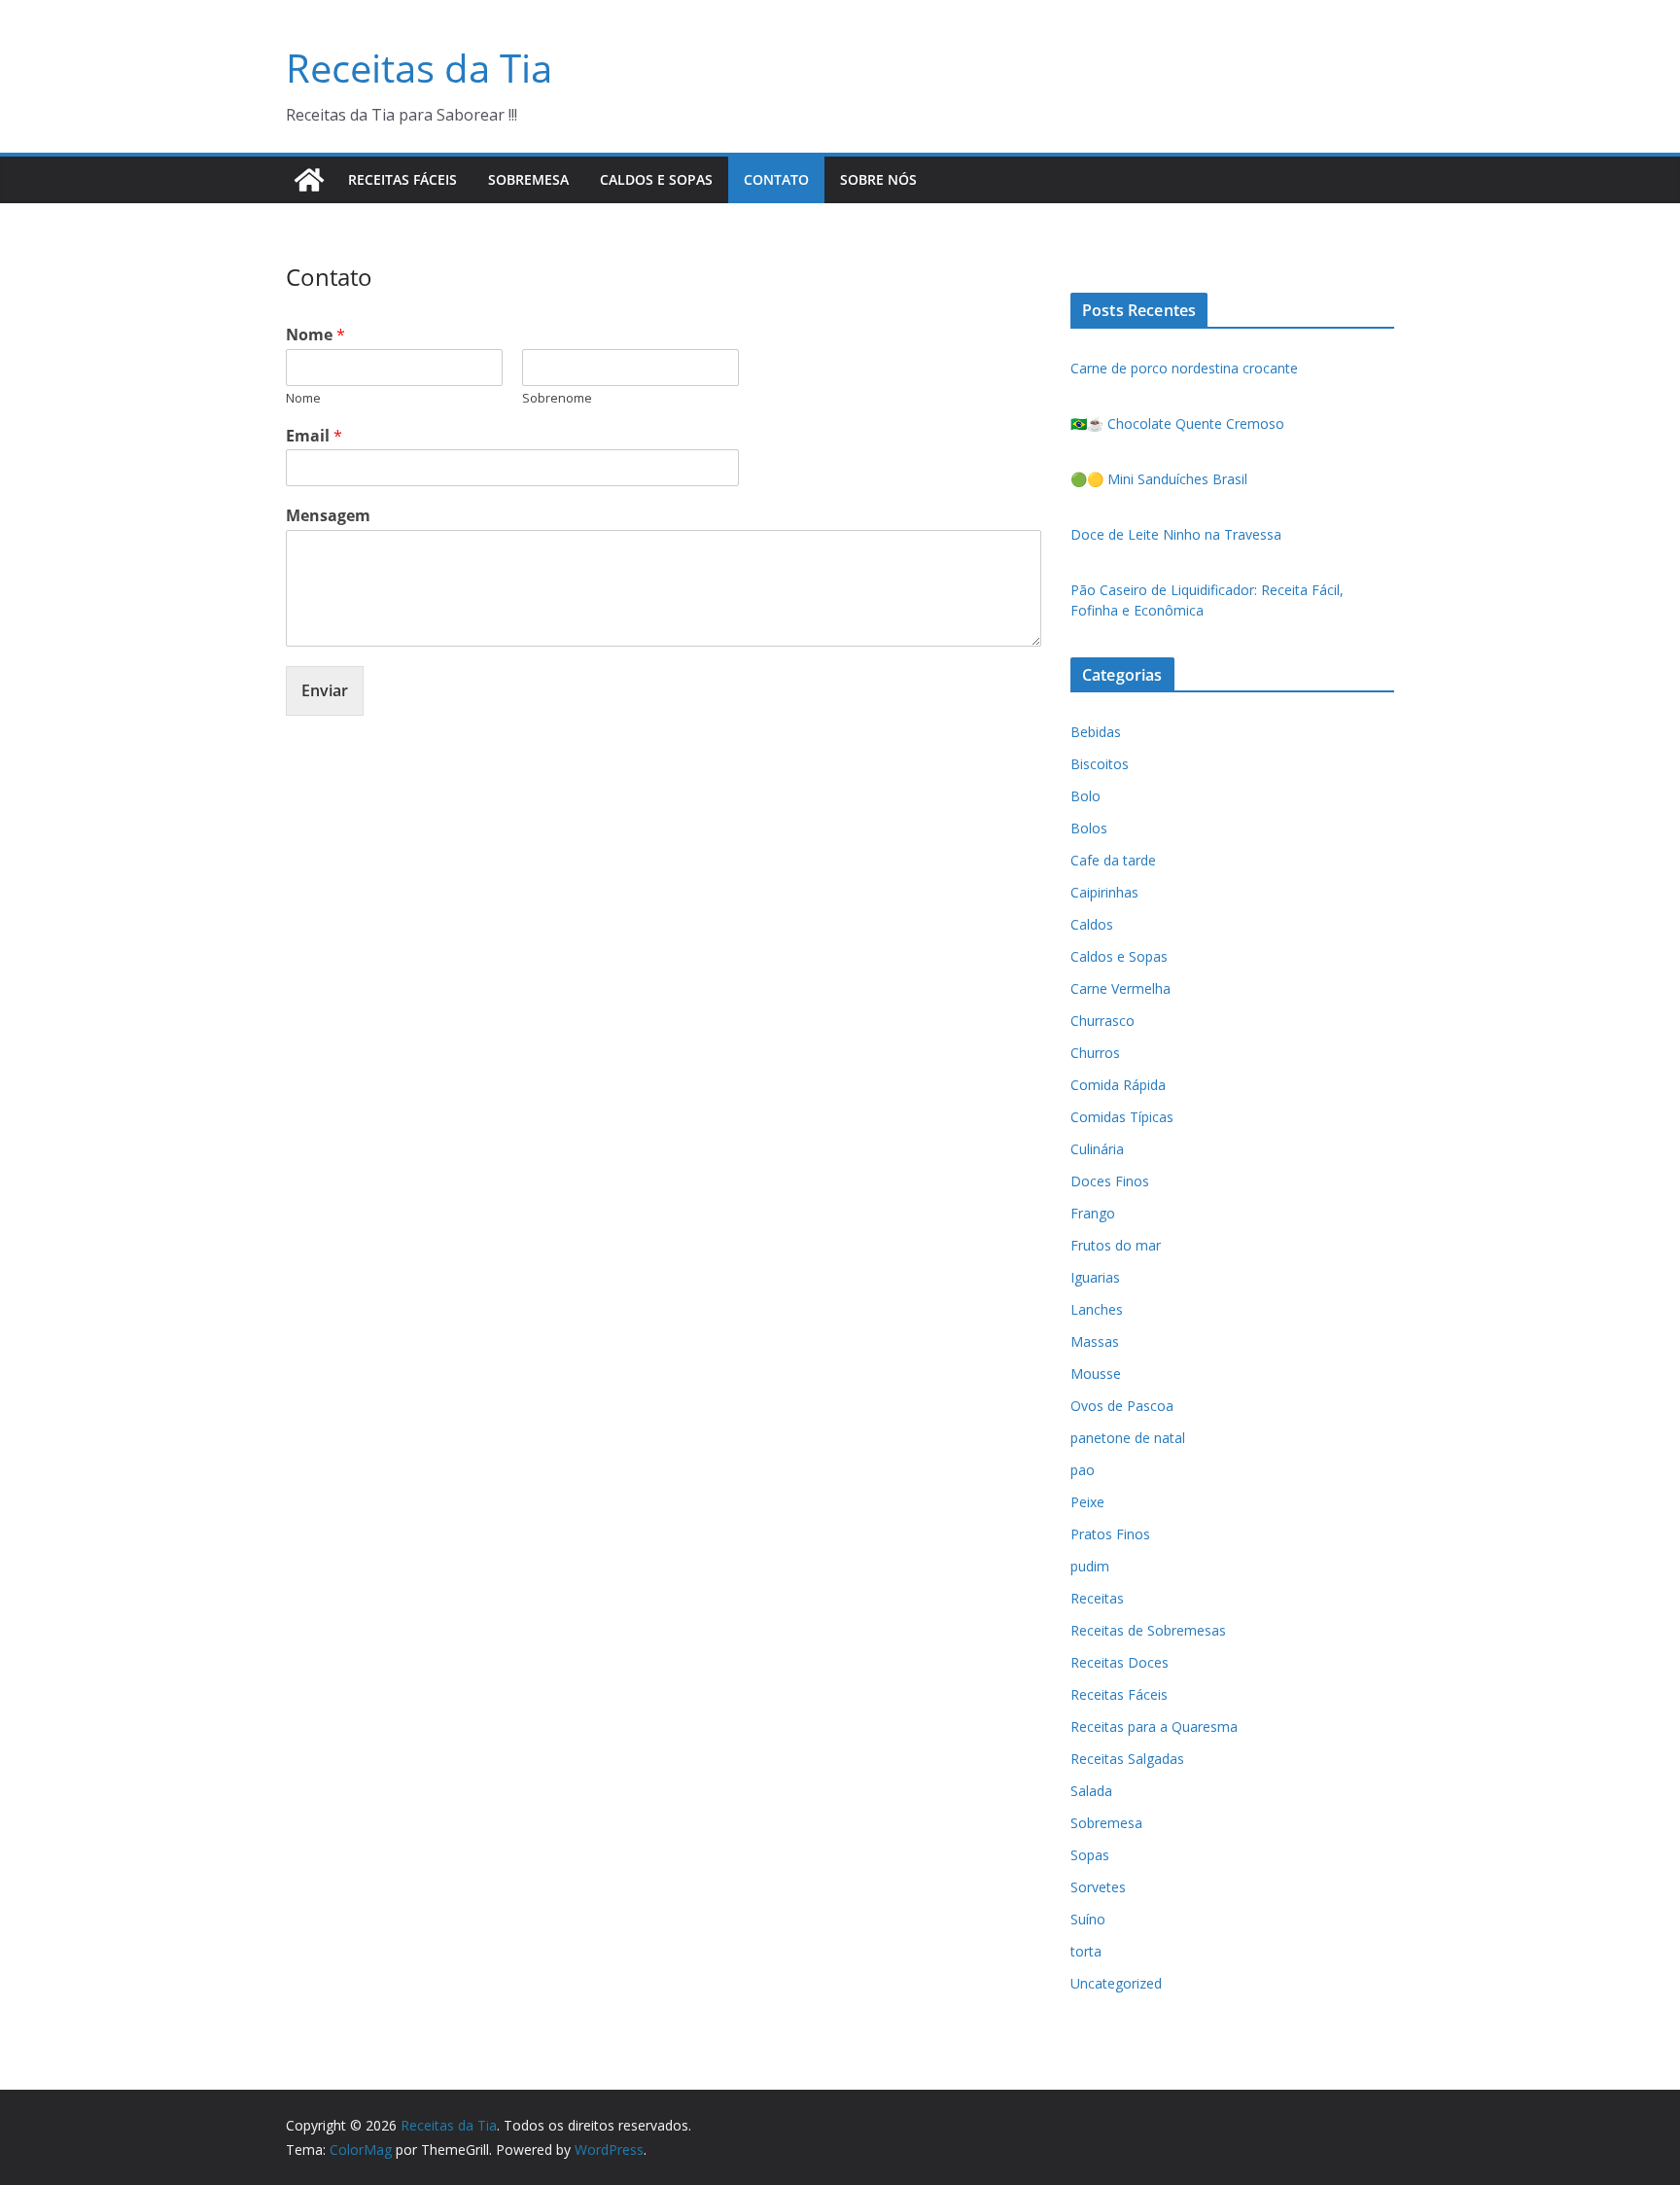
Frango (1093, 1213)
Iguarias (1095, 1277)
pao (1083, 1470)
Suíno (1088, 1919)
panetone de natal (1128, 1438)
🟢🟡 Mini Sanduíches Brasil (1159, 479)
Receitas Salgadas (1127, 1759)
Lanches (1097, 1309)
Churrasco (1102, 1021)
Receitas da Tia (419, 68)
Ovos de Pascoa (1122, 1406)
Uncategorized (1116, 1983)
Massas (1095, 1341)
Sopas (1090, 1855)
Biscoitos (1100, 764)
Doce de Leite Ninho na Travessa (1176, 534)
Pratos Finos (1110, 1534)
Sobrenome (557, 398)
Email (314, 436)
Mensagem (328, 516)
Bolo (1085, 796)
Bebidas (1096, 732)
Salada (1091, 1791)
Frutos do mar (1116, 1245)
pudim (1090, 1566)
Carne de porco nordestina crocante (1184, 368)
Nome (315, 335)
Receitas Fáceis (402, 179)
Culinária (1097, 1149)
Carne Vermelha (1120, 988)
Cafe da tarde (1113, 860)
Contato (776, 179)
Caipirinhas (1104, 892)
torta (1086, 1951)
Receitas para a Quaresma (1154, 1727)
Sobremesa (528, 179)
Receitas (1097, 1598)
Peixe (1087, 1502)
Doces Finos (1110, 1181)
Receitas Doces (1120, 1662)
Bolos (1089, 828)
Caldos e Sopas (656, 179)
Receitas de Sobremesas (1148, 1630)
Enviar (325, 690)
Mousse (1096, 1374)
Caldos (1092, 924)
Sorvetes (1098, 1887)
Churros (1095, 1053)
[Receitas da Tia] (309, 180)
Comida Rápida (1118, 1085)
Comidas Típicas (1122, 1117)
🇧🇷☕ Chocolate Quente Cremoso (1177, 423)
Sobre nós (878, 179)
